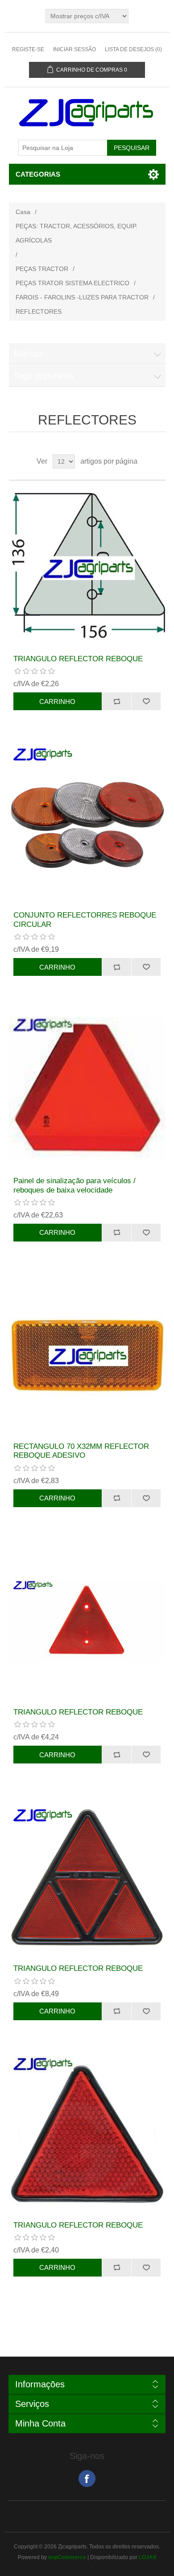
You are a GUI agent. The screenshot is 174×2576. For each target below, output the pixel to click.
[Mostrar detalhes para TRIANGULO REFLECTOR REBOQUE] (87, 568)
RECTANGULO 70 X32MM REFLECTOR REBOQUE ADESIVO (81, 1451)
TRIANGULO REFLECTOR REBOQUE (78, 659)
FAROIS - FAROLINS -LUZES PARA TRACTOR (82, 297)
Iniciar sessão (75, 49)
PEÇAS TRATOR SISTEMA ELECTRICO (72, 283)
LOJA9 (147, 2557)
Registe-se (28, 49)
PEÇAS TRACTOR (42, 269)
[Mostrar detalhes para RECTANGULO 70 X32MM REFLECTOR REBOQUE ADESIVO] (87, 1355)
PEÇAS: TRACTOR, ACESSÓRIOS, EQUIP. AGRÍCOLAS (77, 233)
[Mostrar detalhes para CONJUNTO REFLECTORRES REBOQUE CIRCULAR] (87, 824)
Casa (23, 212)
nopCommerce (67, 2557)
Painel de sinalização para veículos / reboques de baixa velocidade (75, 1185)
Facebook (87, 2479)
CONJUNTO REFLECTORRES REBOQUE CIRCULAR (85, 920)
